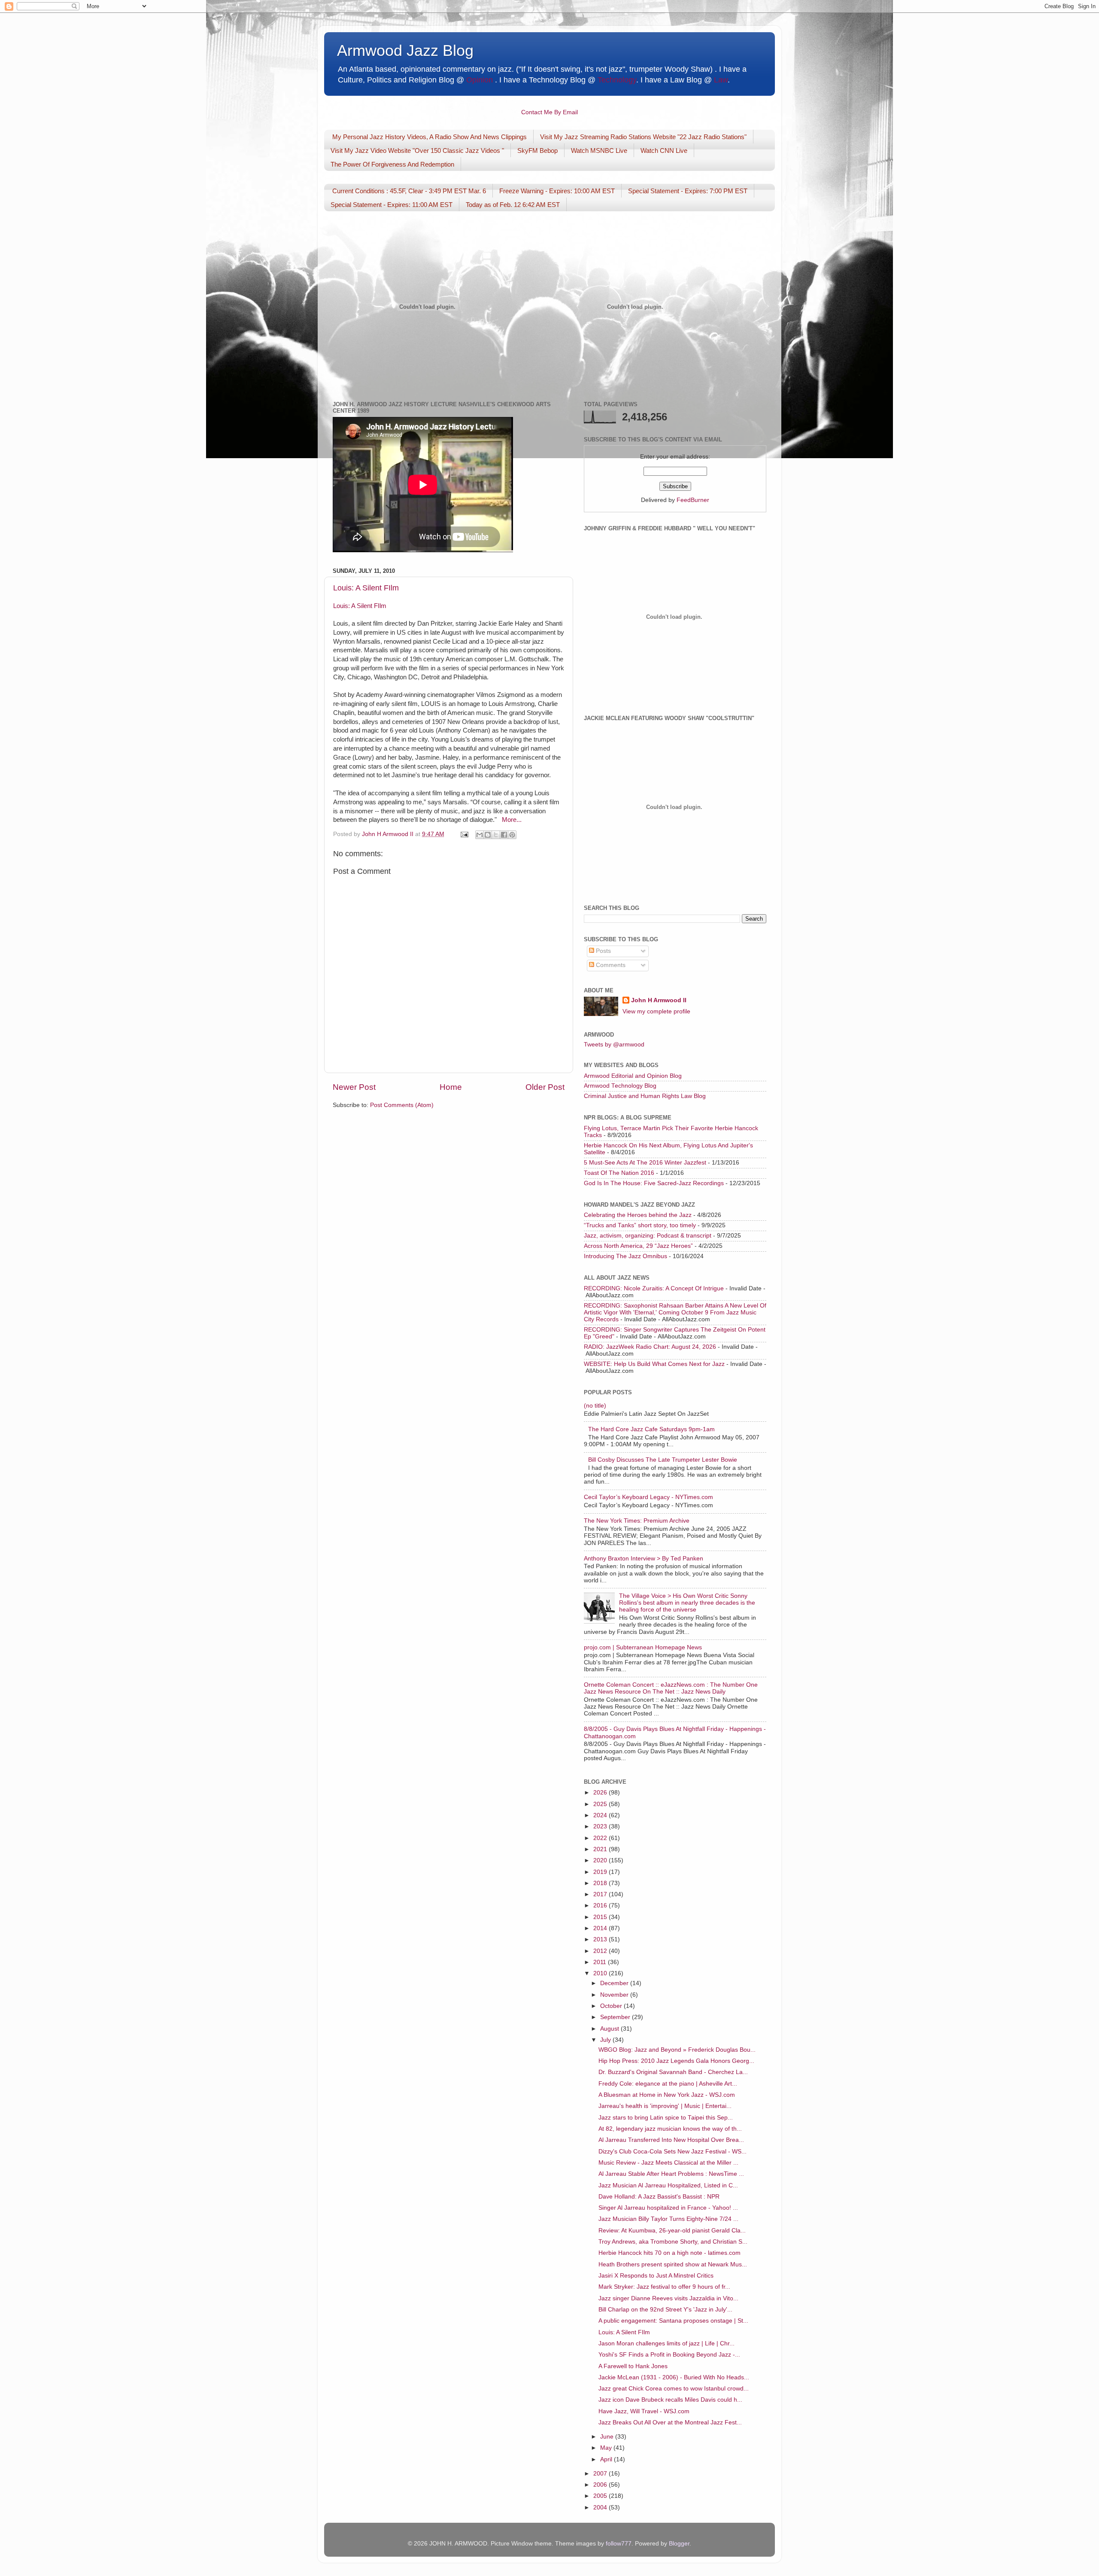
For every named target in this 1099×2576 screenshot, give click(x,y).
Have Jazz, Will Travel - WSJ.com (644, 2411)
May (607, 2448)
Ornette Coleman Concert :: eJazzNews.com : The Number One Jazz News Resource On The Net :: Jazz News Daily (671, 1688)
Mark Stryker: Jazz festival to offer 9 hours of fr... (664, 2287)
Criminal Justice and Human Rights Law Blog (645, 1096)
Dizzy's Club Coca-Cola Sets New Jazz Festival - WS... (672, 2152)
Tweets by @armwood (614, 1045)
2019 (601, 1872)
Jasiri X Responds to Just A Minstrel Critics (656, 2276)
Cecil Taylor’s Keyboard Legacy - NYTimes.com (648, 1497)
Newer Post (354, 1087)
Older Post (545, 1087)
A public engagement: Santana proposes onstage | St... (673, 2321)
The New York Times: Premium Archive (637, 1521)
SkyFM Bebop (537, 151)
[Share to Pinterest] (512, 835)
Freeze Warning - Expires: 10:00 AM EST (557, 191)
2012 (601, 1951)
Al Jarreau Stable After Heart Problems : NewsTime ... (671, 2174)
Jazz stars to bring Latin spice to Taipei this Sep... (666, 2118)
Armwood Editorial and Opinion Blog (633, 1076)
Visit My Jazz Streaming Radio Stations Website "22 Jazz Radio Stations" (643, 137)
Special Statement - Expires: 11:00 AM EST (392, 205)
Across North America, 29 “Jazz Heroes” (638, 1246)
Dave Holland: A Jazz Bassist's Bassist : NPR (659, 2197)
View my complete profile (656, 1011)
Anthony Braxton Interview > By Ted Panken (644, 1559)
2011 (601, 1962)
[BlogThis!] (488, 835)
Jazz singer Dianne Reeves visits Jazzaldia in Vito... (668, 2298)
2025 (601, 1804)
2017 (601, 1894)
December (615, 1983)
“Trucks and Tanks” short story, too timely (640, 1225)
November (615, 1995)
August (610, 2029)
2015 (601, 1917)
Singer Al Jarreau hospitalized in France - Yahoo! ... (668, 2208)
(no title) (595, 1406)
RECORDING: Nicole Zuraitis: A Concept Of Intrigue (654, 1288)
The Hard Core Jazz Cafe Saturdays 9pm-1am (651, 1429)
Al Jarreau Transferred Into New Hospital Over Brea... (671, 2140)
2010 (601, 1973)
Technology (617, 80)
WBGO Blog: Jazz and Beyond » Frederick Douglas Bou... (677, 2050)
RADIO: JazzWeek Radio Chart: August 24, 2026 (650, 1347)
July (606, 2040)
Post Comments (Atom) (402, 1105)
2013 (601, 1939)
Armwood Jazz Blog (405, 50)
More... (512, 820)
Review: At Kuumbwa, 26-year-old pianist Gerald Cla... (672, 2231)
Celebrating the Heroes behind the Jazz (638, 1215)
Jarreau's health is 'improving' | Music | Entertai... (665, 2106)
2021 (601, 1849)
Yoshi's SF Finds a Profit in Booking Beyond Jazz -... (669, 2355)
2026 (601, 1793)
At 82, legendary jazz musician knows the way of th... (670, 2129)
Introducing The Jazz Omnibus (625, 1256)
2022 (601, 1838)
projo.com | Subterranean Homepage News (643, 1647)
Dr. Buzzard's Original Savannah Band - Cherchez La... (673, 2072)
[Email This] (480, 835)
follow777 (619, 2544)
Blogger (679, 2544)
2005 (601, 2496)
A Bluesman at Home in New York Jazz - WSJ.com (667, 2095)
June (608, 2437)
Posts (603, 951)
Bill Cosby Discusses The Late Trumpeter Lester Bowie (663, 1460)
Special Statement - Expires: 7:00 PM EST (688, 191)
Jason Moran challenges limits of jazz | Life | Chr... (666, 2343)
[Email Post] (464, 834)
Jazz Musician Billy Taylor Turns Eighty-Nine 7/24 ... (668, 2219)
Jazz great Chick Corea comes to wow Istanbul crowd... (674, 2389)
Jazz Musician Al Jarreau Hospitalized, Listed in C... (668, 2185)
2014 (601, 1928)
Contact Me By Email (549, 112)
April (607, 2459)
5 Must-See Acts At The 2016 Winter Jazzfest (645, 1163)
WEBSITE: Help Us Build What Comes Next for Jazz (654, 1364)
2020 (601, 1860)
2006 (601, 2485)
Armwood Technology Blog (620, 1086)
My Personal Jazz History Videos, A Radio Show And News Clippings (430, 137)
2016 (601, 1905)
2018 (601, 1883)
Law (721, 80)
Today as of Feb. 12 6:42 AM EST (513, 205)
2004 (601, 2508)
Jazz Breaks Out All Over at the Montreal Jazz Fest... (670, 2422)
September (616, 2017)
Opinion (480, 80)
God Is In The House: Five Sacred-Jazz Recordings (654, 1183)
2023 (601, 1826)
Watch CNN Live (664, 151)
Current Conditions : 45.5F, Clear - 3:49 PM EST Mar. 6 (409, 191)
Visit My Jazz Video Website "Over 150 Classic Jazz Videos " (417, 151)
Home (451, 1087)
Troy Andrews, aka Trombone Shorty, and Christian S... (673, 2242)
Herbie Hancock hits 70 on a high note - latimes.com (669, 2253)
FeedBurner (693, 500)
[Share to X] (496, 835)
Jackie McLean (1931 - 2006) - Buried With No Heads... (674, 2377)
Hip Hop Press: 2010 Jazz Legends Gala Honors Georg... (676, 2061)
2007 (601, 2474)
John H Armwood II (659, 1000)
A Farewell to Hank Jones (633, 2366)
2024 (601, 1815)
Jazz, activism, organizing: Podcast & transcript (648, 1236)
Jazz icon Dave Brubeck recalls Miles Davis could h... (670, 2400)
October (612, 2006)
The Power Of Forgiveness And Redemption (392, 164)
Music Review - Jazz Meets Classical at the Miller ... (668, 2163)
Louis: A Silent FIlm (366, 588)
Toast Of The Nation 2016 (619, 1173)
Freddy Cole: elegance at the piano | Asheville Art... (668, 2084)
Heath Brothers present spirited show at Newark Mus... (673, 2264)
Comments (610, 965)
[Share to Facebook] (504, 835)
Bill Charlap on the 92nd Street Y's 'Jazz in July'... (665, 2310)
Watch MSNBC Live (599, 151)
